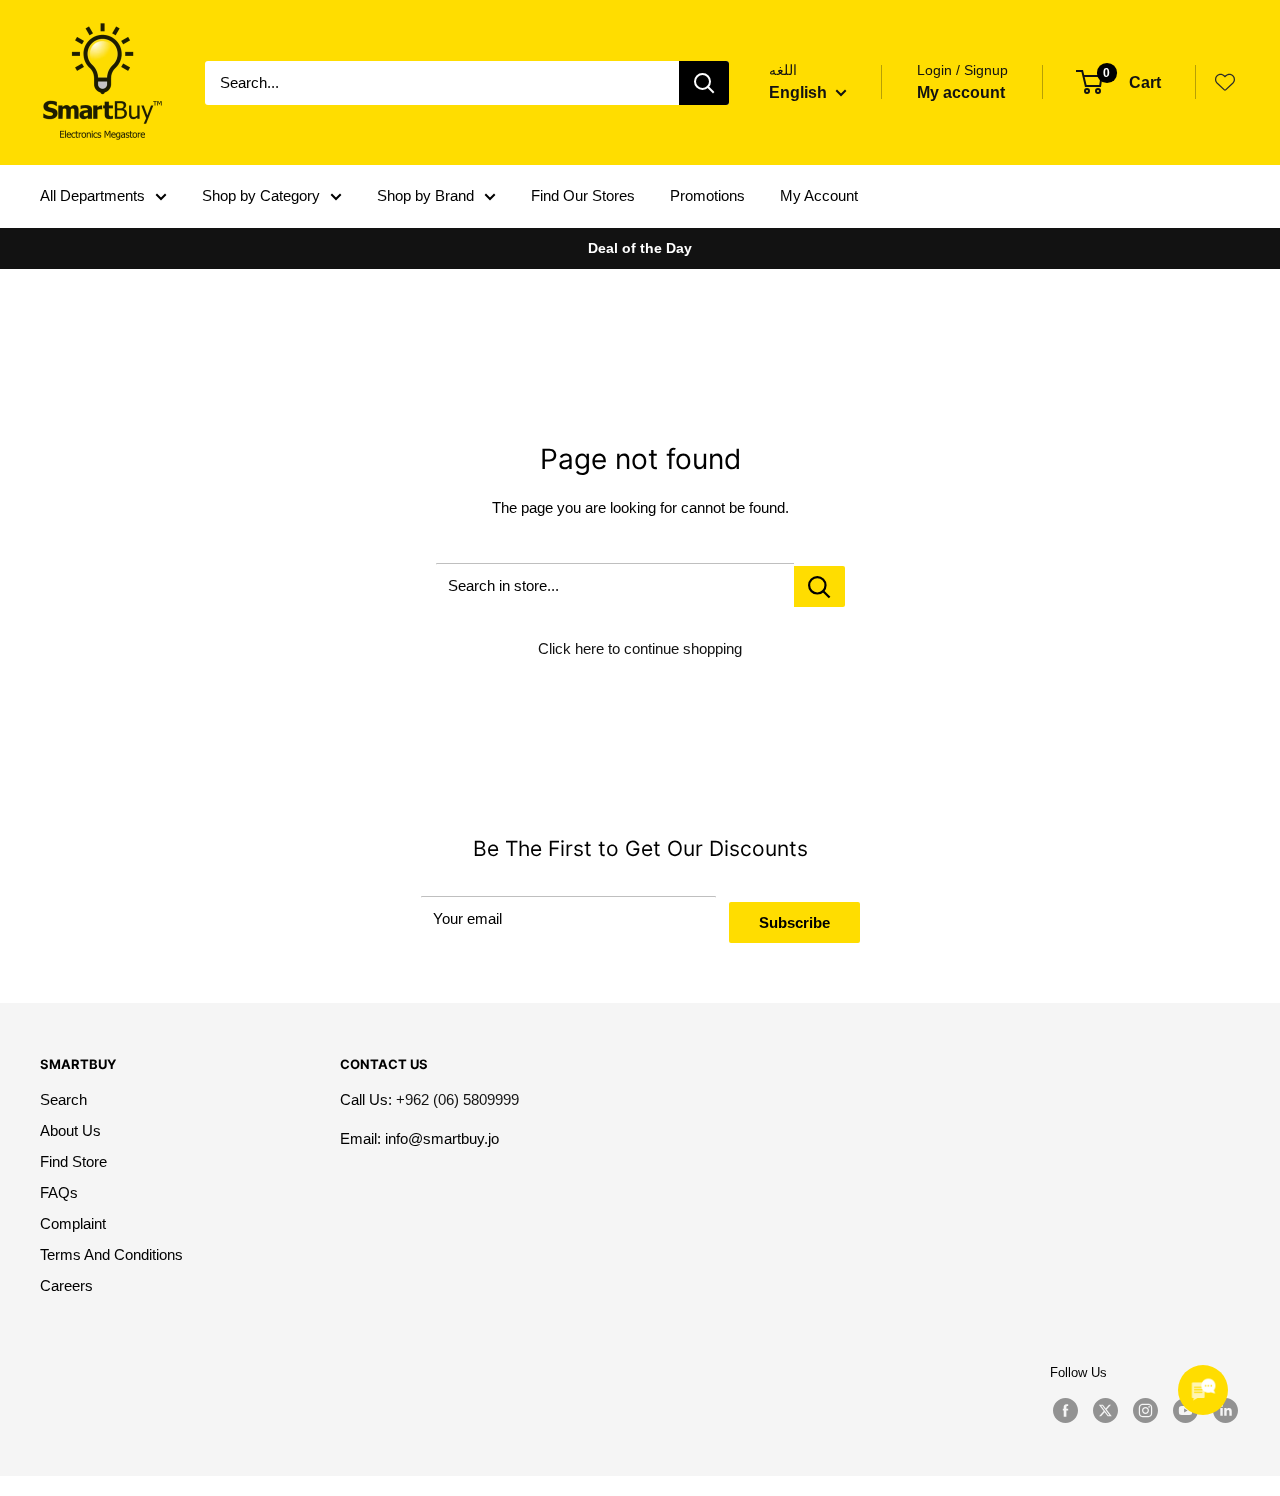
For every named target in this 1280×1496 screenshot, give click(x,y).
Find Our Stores (583, 195)
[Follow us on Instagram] (1145, 1411)
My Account (819, 195)
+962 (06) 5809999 (457, 1099)
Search (63, 1099)
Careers (66, 1285)
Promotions (707, 195)
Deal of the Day (640, 248)
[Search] (704, 83)
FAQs (59, 1192)
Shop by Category (261, 195)
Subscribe (794, 922)
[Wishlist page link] (1225, 82)
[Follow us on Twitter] (1105, 1411)
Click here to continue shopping (640, 648)
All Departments (92, 195)
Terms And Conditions (111, 1254)
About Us (70, 1130)
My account (961, 92)
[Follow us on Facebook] (1065, 1411)
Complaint (73, 1223)
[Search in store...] (819, 586)
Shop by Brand (425, 195)
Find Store (73, 1161)
